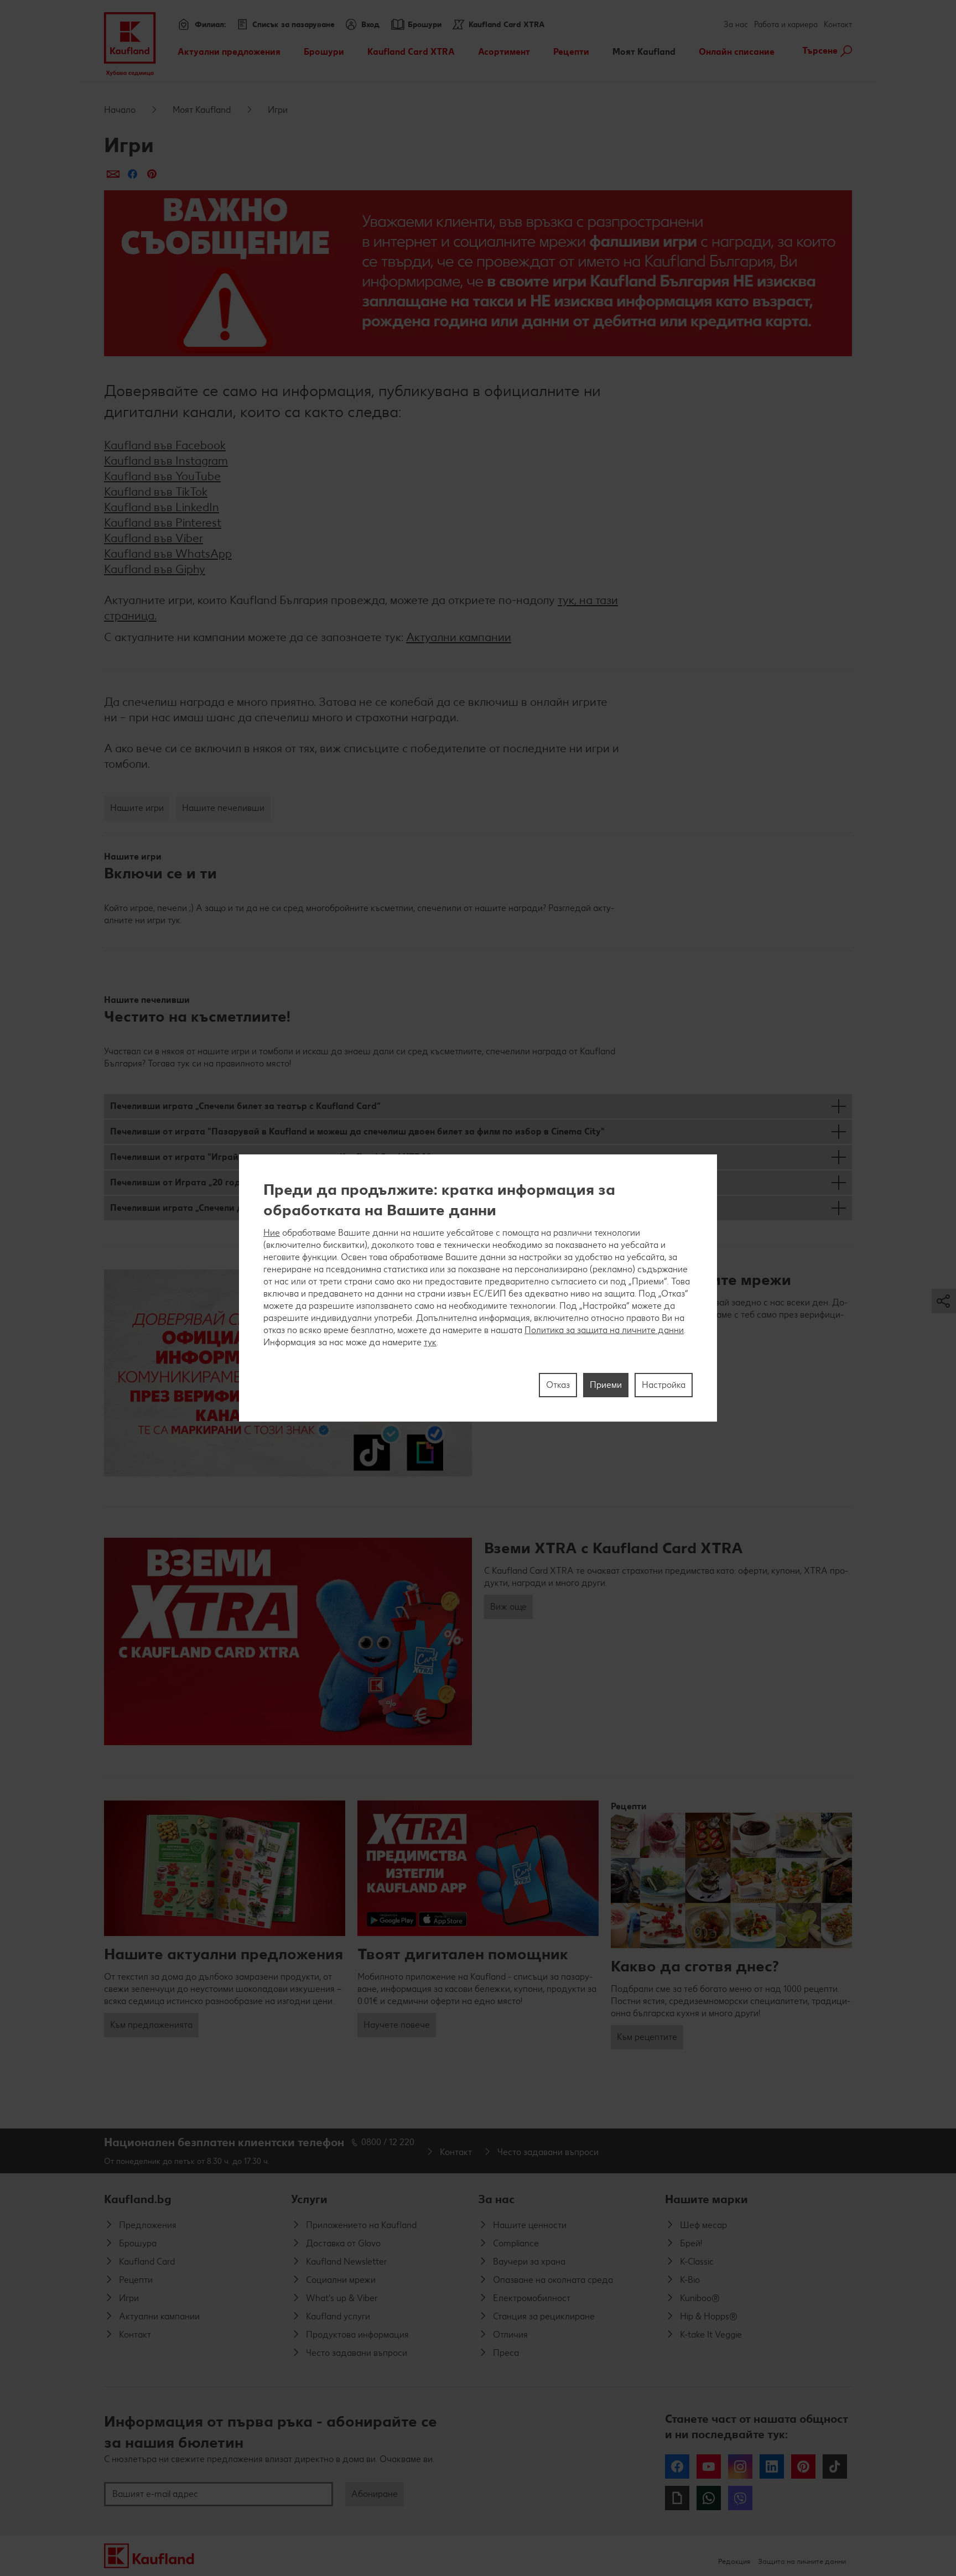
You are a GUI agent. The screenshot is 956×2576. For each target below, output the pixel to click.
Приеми (606, 1385)
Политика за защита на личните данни (604, 1330)
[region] (478, 1288)
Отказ (558, 1385)
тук (430, 1342)
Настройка (664, 1385)
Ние (272, 1233)
